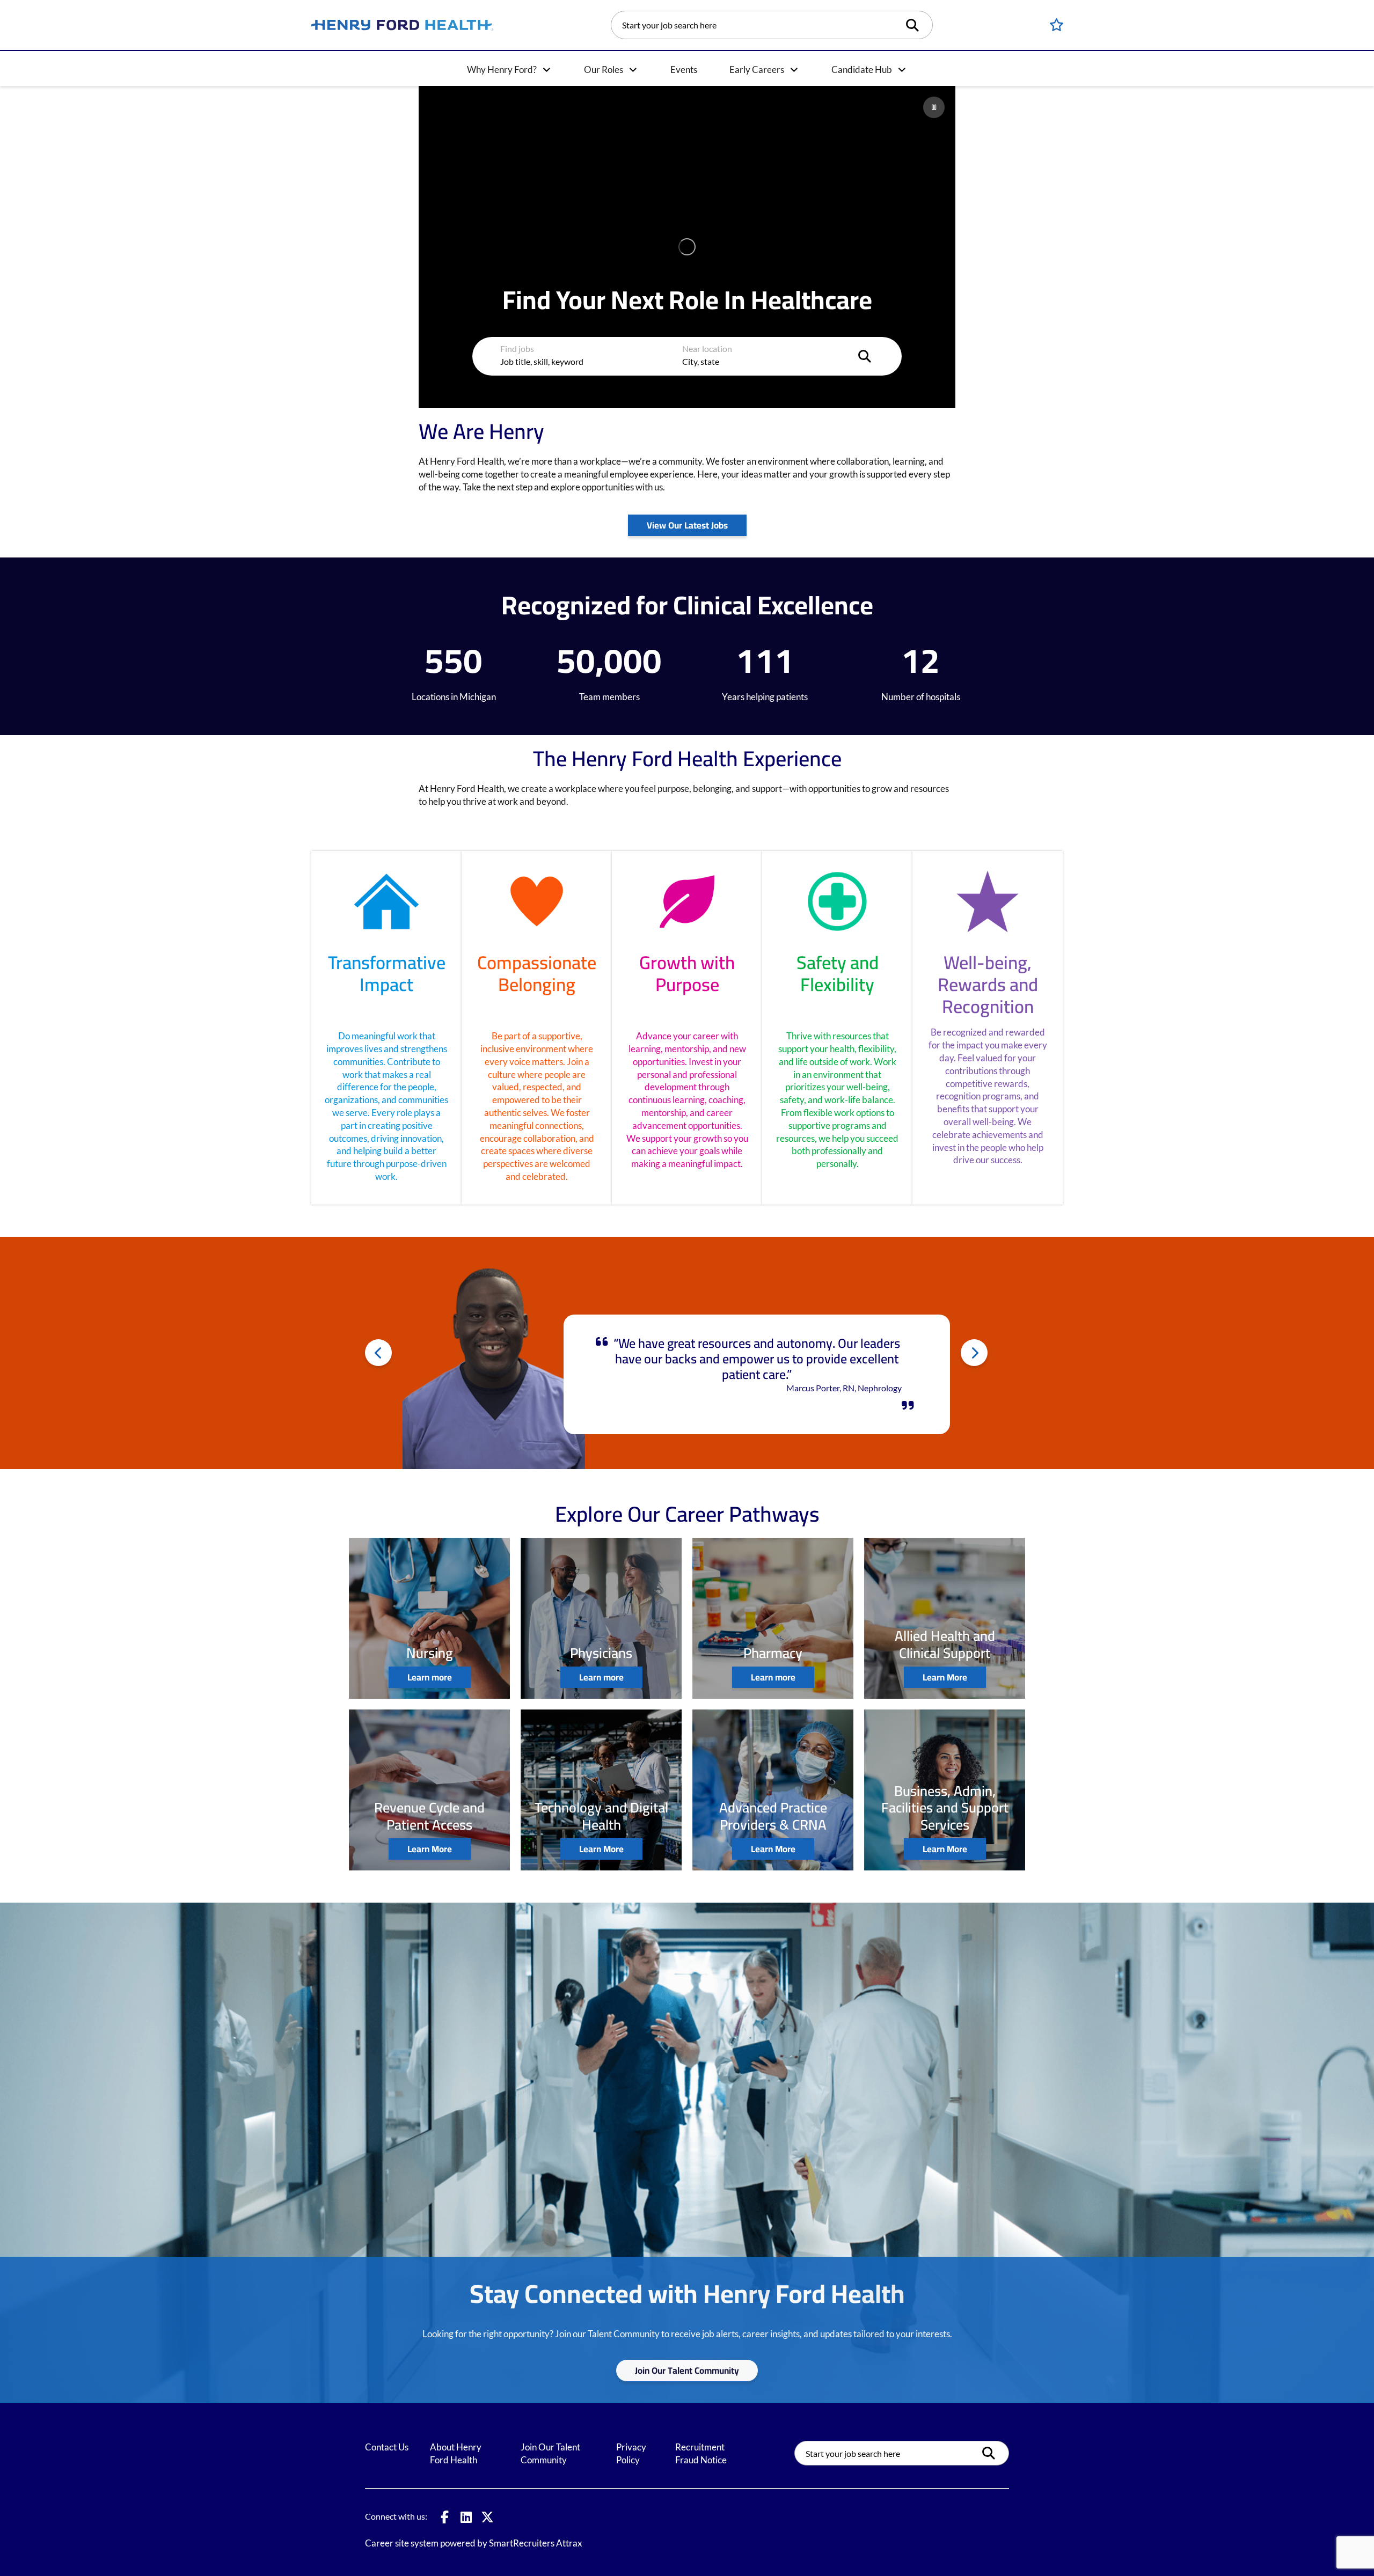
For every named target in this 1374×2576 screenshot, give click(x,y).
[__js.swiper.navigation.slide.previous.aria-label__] (378, 1353)
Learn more (430, 1677)
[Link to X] (487, 2517)
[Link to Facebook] (444, 2517)
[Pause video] (934, 107)
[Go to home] (403, 25)
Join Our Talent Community (687, 2370)
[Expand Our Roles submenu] (633, 70)
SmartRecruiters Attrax (536, 2543)
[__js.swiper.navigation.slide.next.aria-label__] (974, 1353)
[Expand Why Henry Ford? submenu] (546, 70)
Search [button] (916, 25)
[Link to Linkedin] (466, 2517)
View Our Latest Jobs (687, 525)
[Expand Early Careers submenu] (794, 70)
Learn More (945, 1677)
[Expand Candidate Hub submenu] (902, 70)
